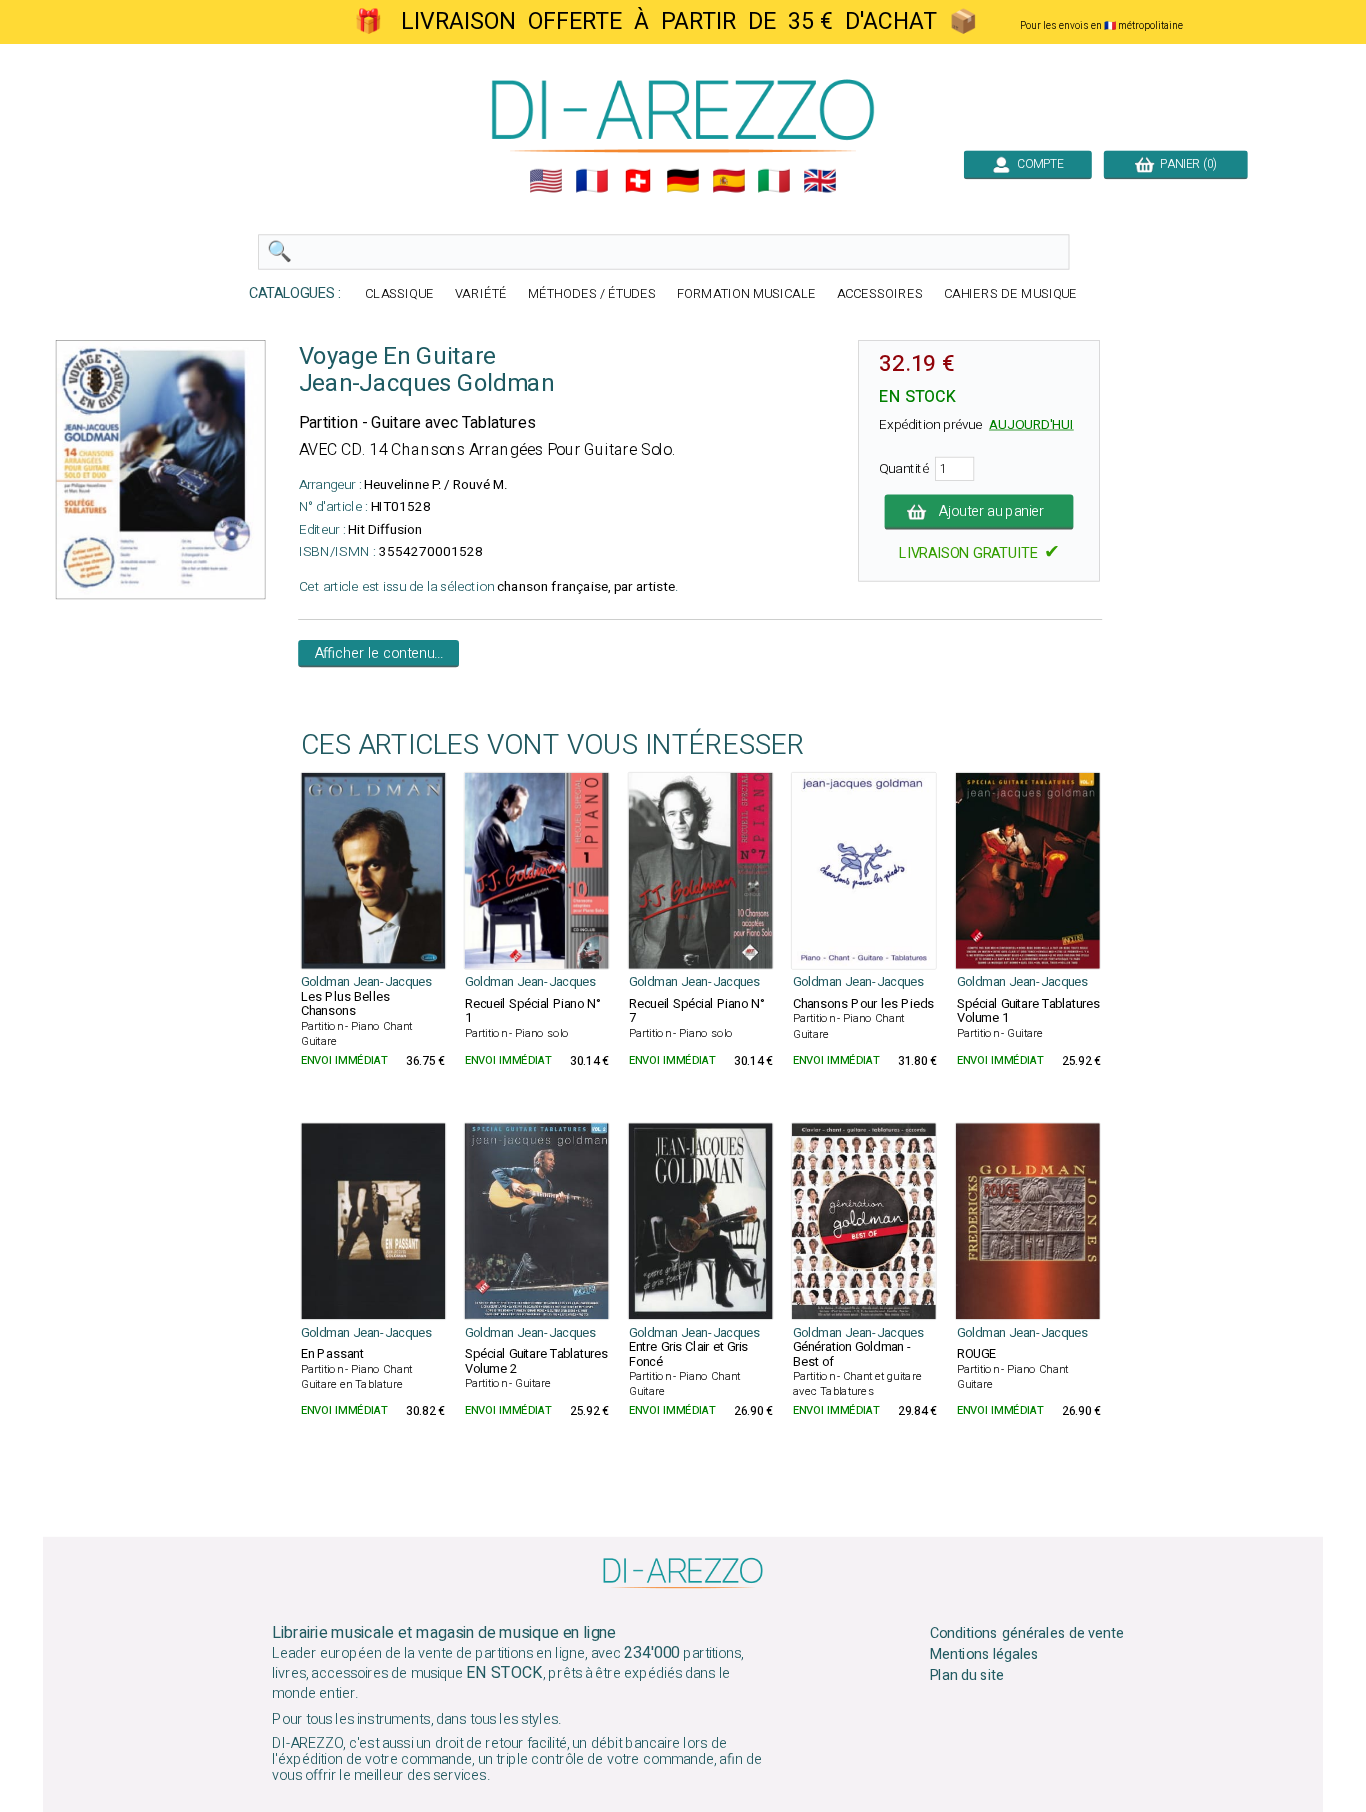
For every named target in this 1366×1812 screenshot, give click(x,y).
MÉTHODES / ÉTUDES (592, 294)
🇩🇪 (683, 181)
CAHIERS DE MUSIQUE (1011, 294)
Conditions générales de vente (1027, 1634)
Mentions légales (985, 1655)
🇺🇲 (546, 181)
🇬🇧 (820, 181)
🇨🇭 (638, 181)
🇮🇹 (774, 181)
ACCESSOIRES (880, 294)
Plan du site (967, 1676)
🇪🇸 (729, 181)
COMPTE (1037, 164)
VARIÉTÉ (481, 294)
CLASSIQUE (399, 294)
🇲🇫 (592, 181)
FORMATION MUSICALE (746, 294)
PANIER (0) (1185, 164)
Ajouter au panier (992, 512)
